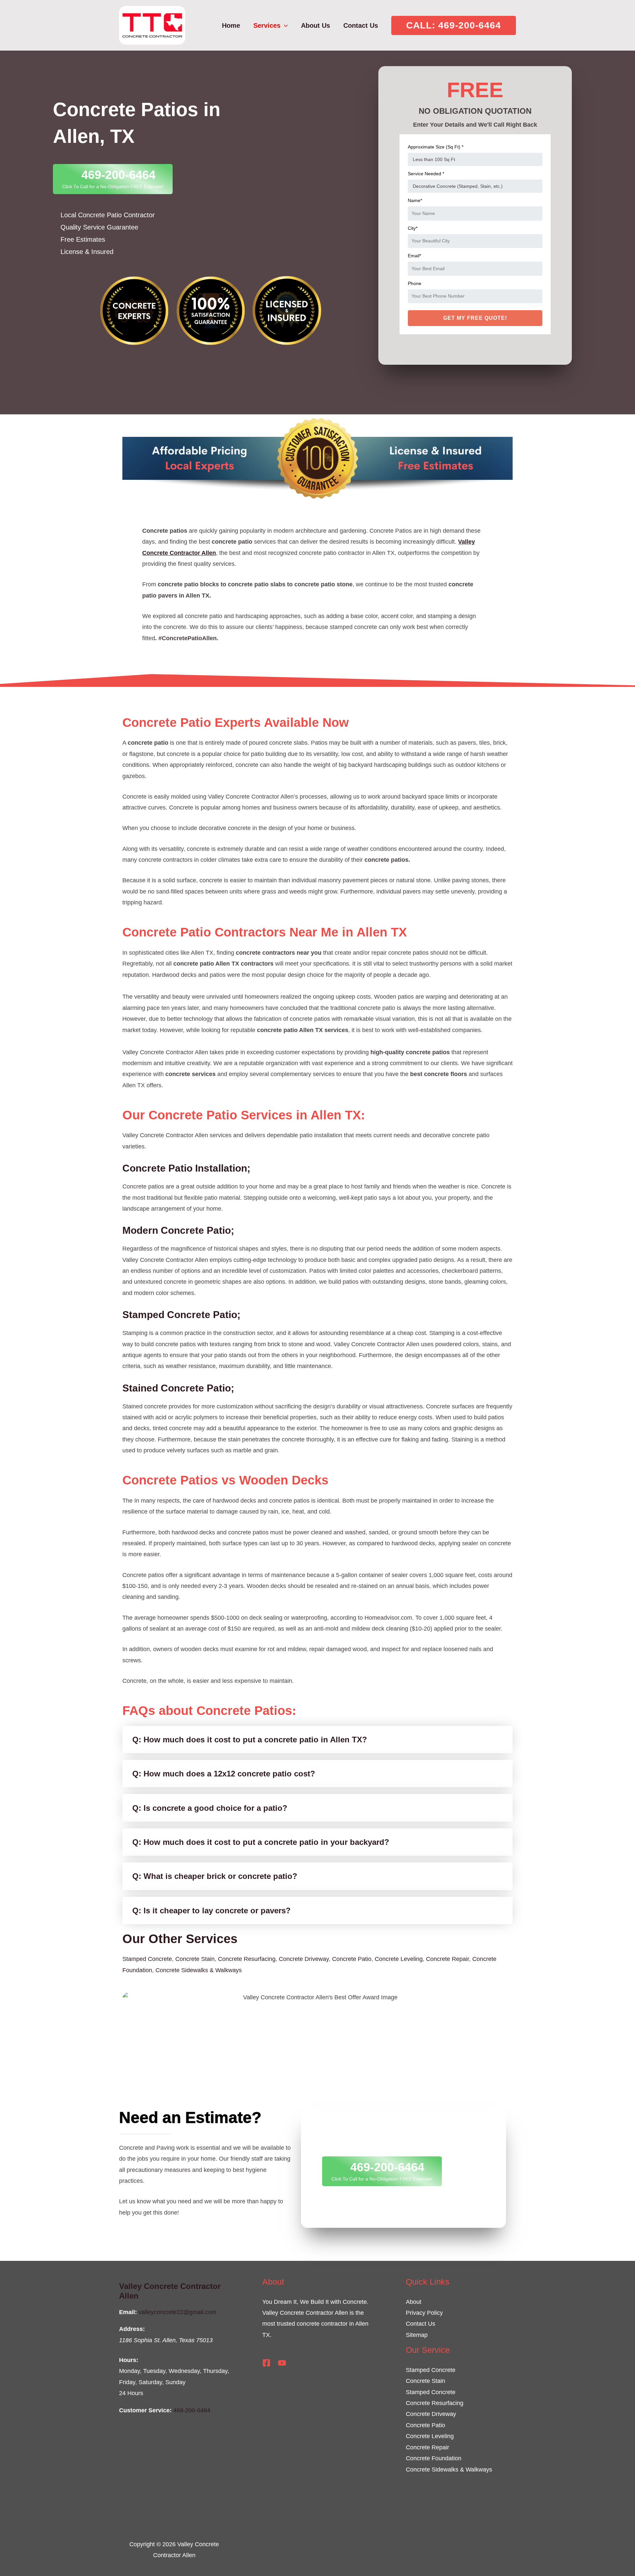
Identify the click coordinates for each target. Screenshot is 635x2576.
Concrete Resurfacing (247, 1959)
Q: (250, 1740)
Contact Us (421, 2324)
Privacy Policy (424, 2313)
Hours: (129, 2360)
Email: (128, 2312)
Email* (414, 256)
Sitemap (417, 2335)
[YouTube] (282, 2363)
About (414, 2302)
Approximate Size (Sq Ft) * (436, 147)
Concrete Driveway (304, 1959)
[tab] (317, 1740)
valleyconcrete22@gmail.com (177, 2312)
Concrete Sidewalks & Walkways (199, 1970)
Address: (132, 2329)
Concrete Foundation (434, 2458)
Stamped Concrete (147, 1959)
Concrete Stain (195, 1959)
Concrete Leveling (399, 1959)
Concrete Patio (352, 1959)
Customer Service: (145, 2410)
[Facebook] (266, 2363)
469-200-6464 (192, 2410)
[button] (454, 25)
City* (413, 228)
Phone (415, 283)
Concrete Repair (447, 1959)
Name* (415, 200)
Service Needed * (426, 174)
